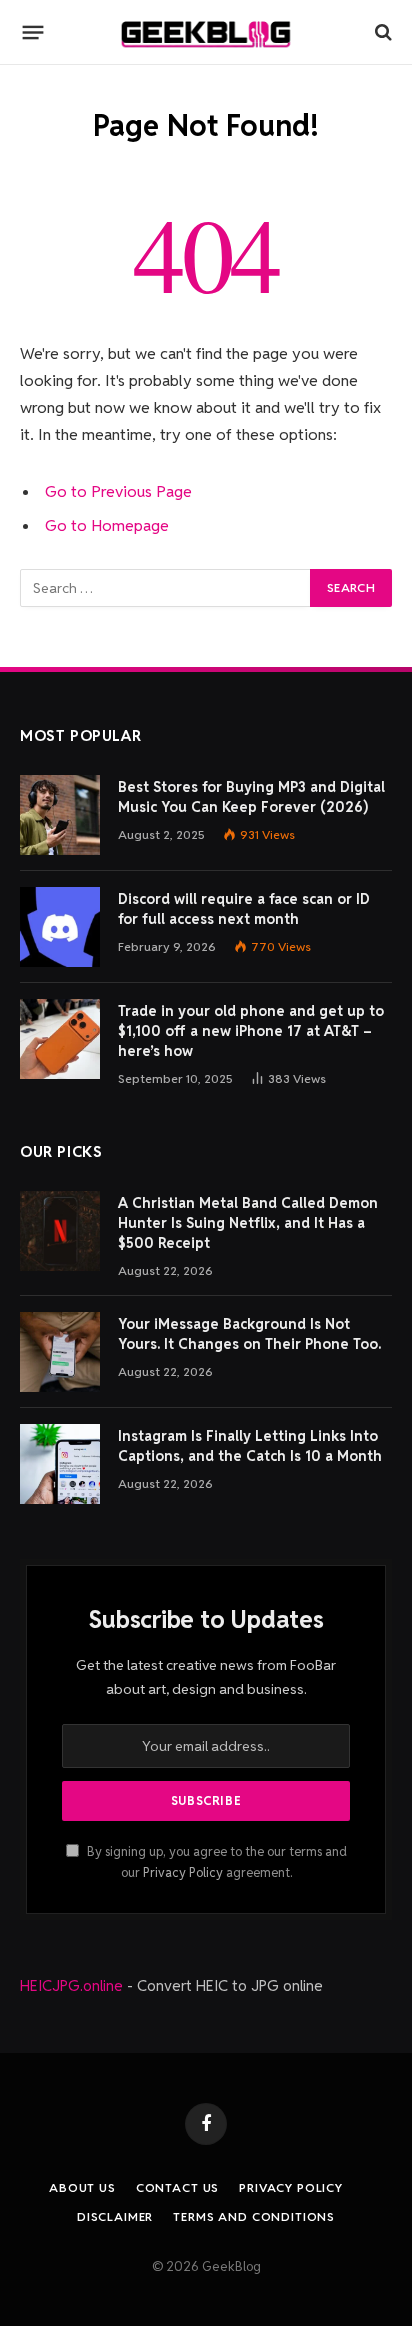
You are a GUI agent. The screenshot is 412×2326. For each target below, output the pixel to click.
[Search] (381, 32)
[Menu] (33, 32)
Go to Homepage (107, 525)
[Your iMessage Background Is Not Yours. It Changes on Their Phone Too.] (60, 1352)
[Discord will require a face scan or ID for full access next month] (60, 927)
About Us (82, 2187)
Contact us (177, 2187)
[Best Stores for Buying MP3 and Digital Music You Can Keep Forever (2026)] (60, 815)
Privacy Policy (183, 1872)
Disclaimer (115, 2216)
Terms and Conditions (254, 2216)
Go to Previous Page (118, 491)
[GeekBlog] (206, 32)
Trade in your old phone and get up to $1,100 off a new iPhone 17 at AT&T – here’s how (251, 1031)
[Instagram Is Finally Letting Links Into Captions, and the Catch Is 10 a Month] (60, 1464)
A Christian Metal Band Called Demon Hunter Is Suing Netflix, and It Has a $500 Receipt (248, 1223)
